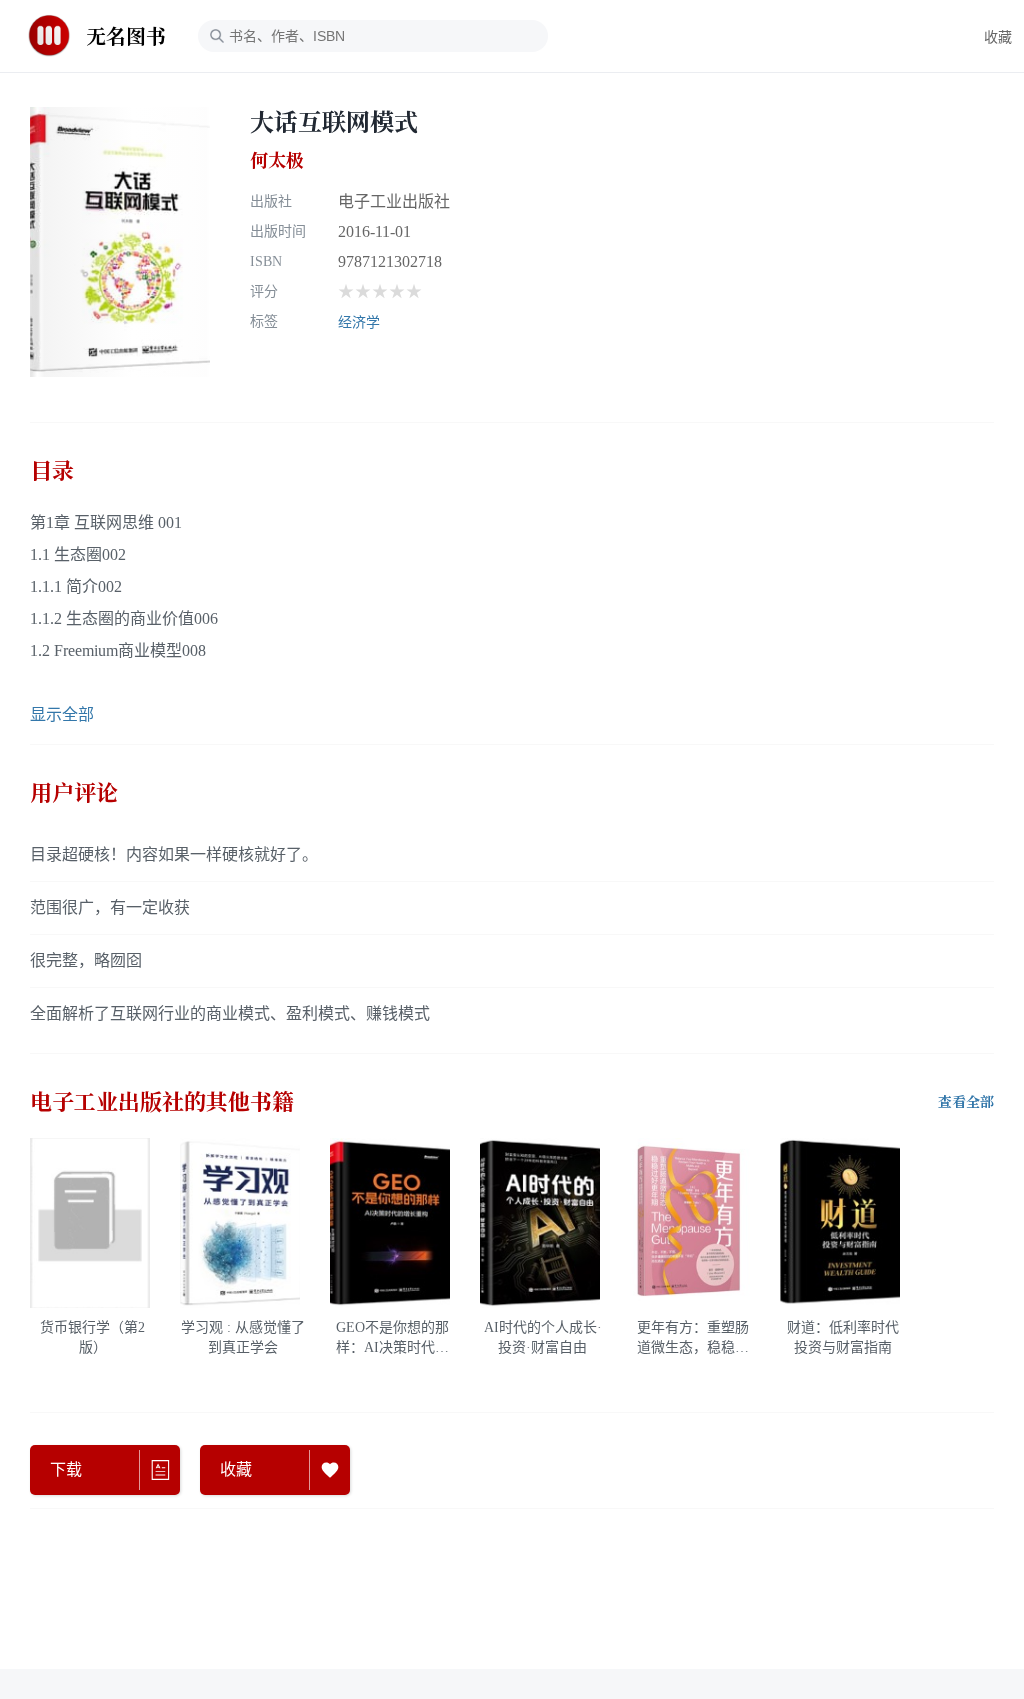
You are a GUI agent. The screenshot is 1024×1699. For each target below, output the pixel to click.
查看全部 (966, 1102)
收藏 (998, 37)
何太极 (277, 160)
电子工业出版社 (394, 201)
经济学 (359, 322)
